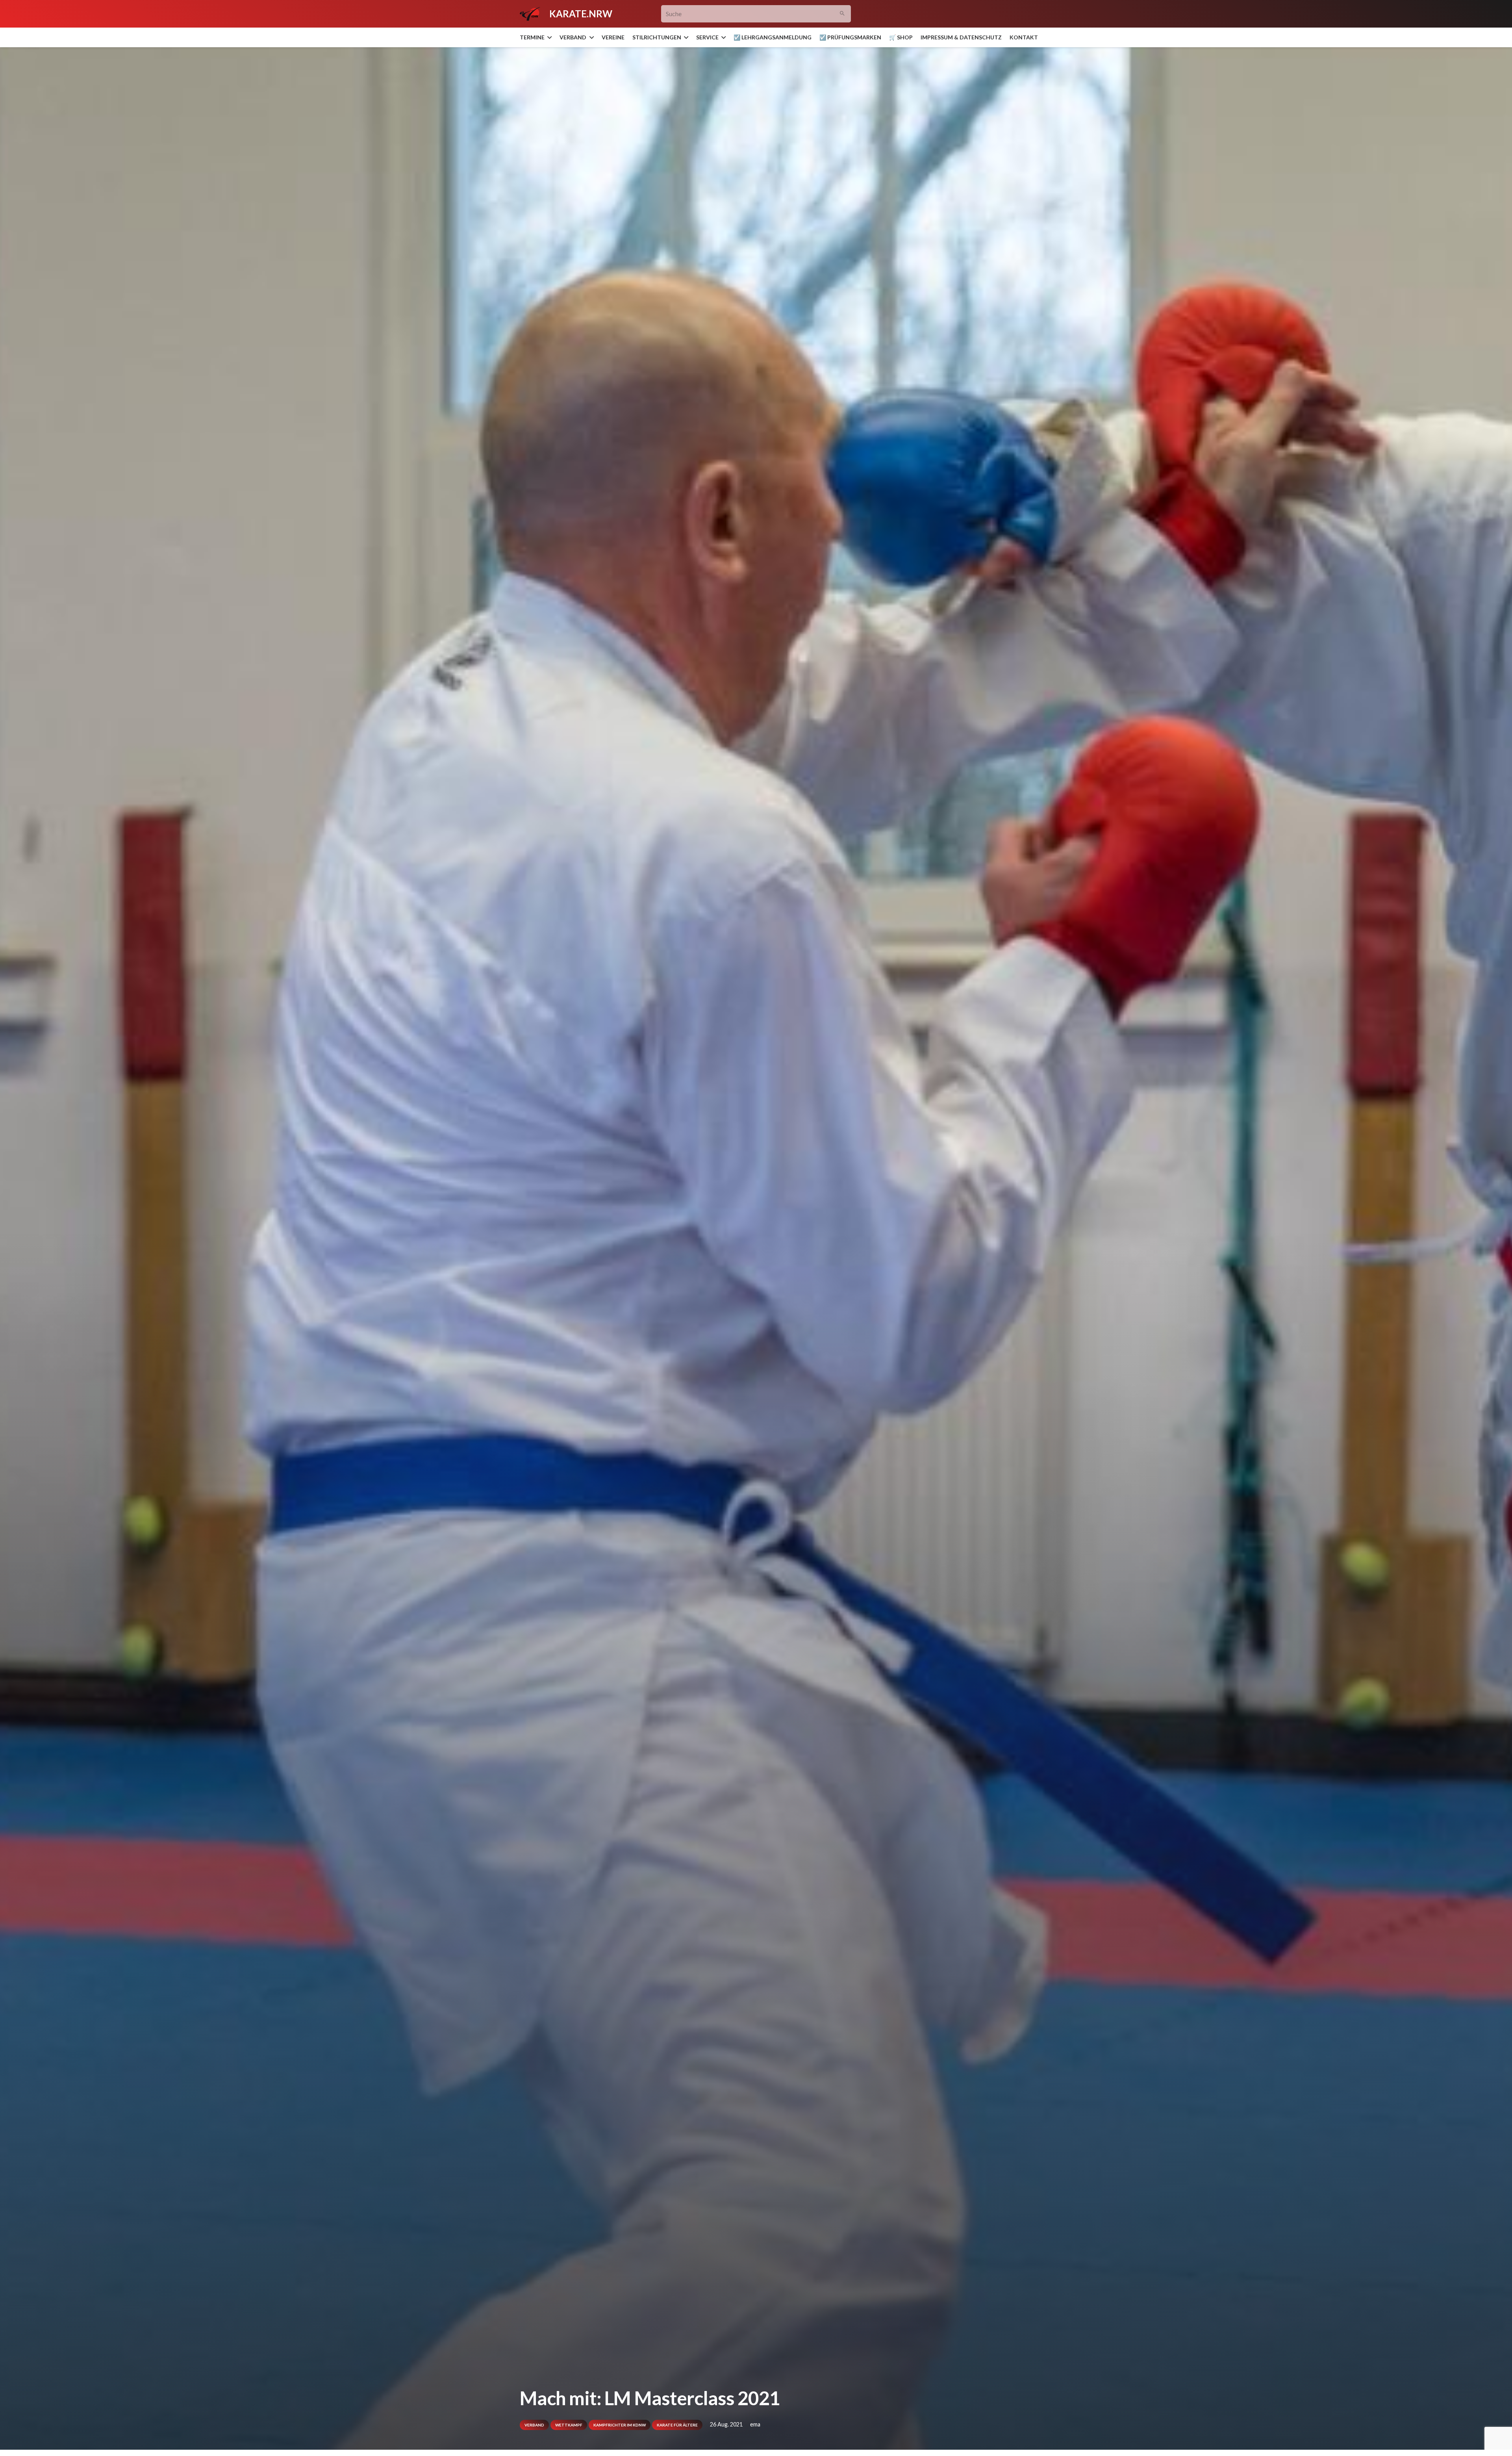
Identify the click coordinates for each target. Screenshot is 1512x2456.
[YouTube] (985, 14)
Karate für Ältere (677, 2425)
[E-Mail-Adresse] (943, 14)
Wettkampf (569, 2425)
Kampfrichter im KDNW (620, 2425)
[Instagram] (971, 14)
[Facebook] (957, 14)
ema (755, 2424)
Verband (534, 2425)
